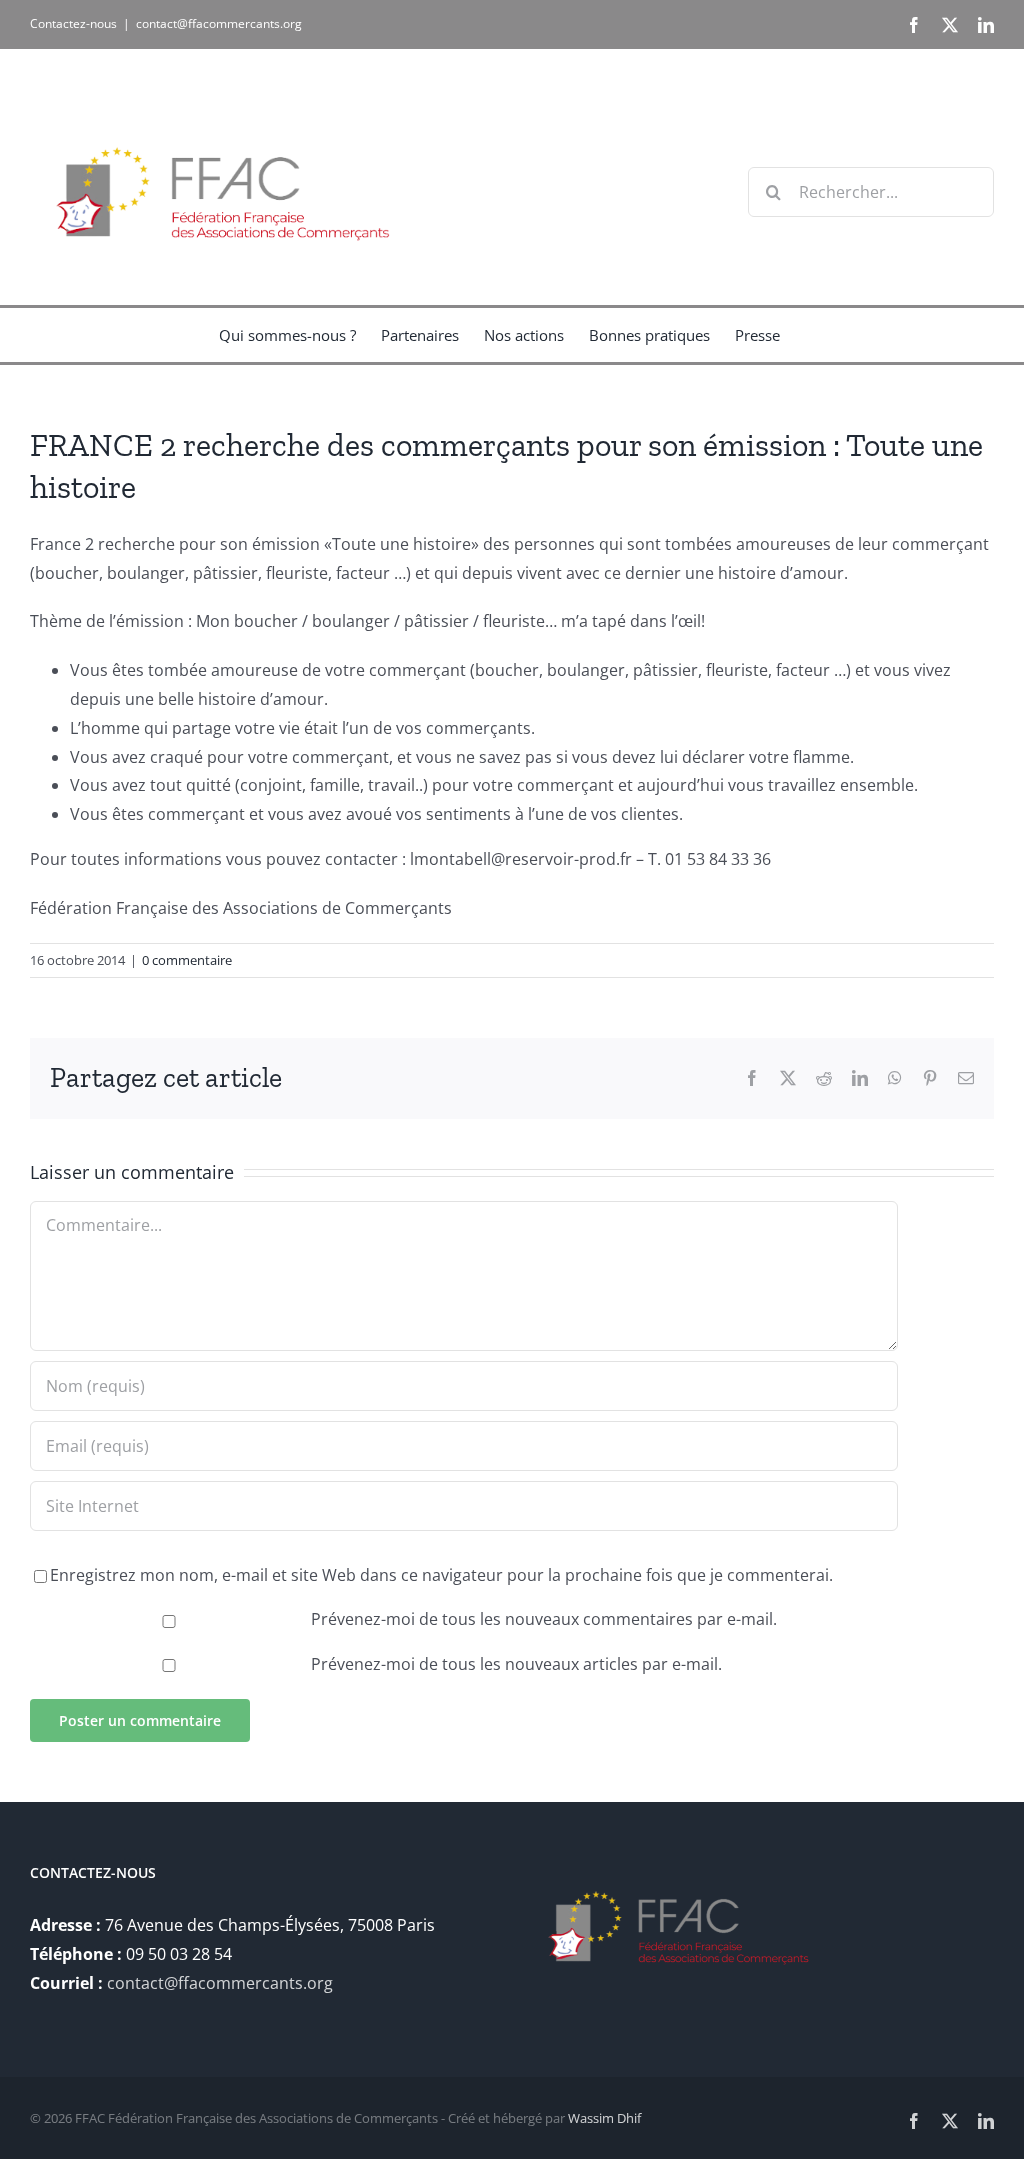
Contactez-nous (73, 23)
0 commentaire (187, 960)
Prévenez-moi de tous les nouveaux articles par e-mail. (516, 1664)
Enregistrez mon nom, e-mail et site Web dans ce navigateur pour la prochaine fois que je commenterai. (441, 1575)
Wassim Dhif (604, 2118)
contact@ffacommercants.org (219, 23)
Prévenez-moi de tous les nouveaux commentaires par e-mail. (544, 1619)
